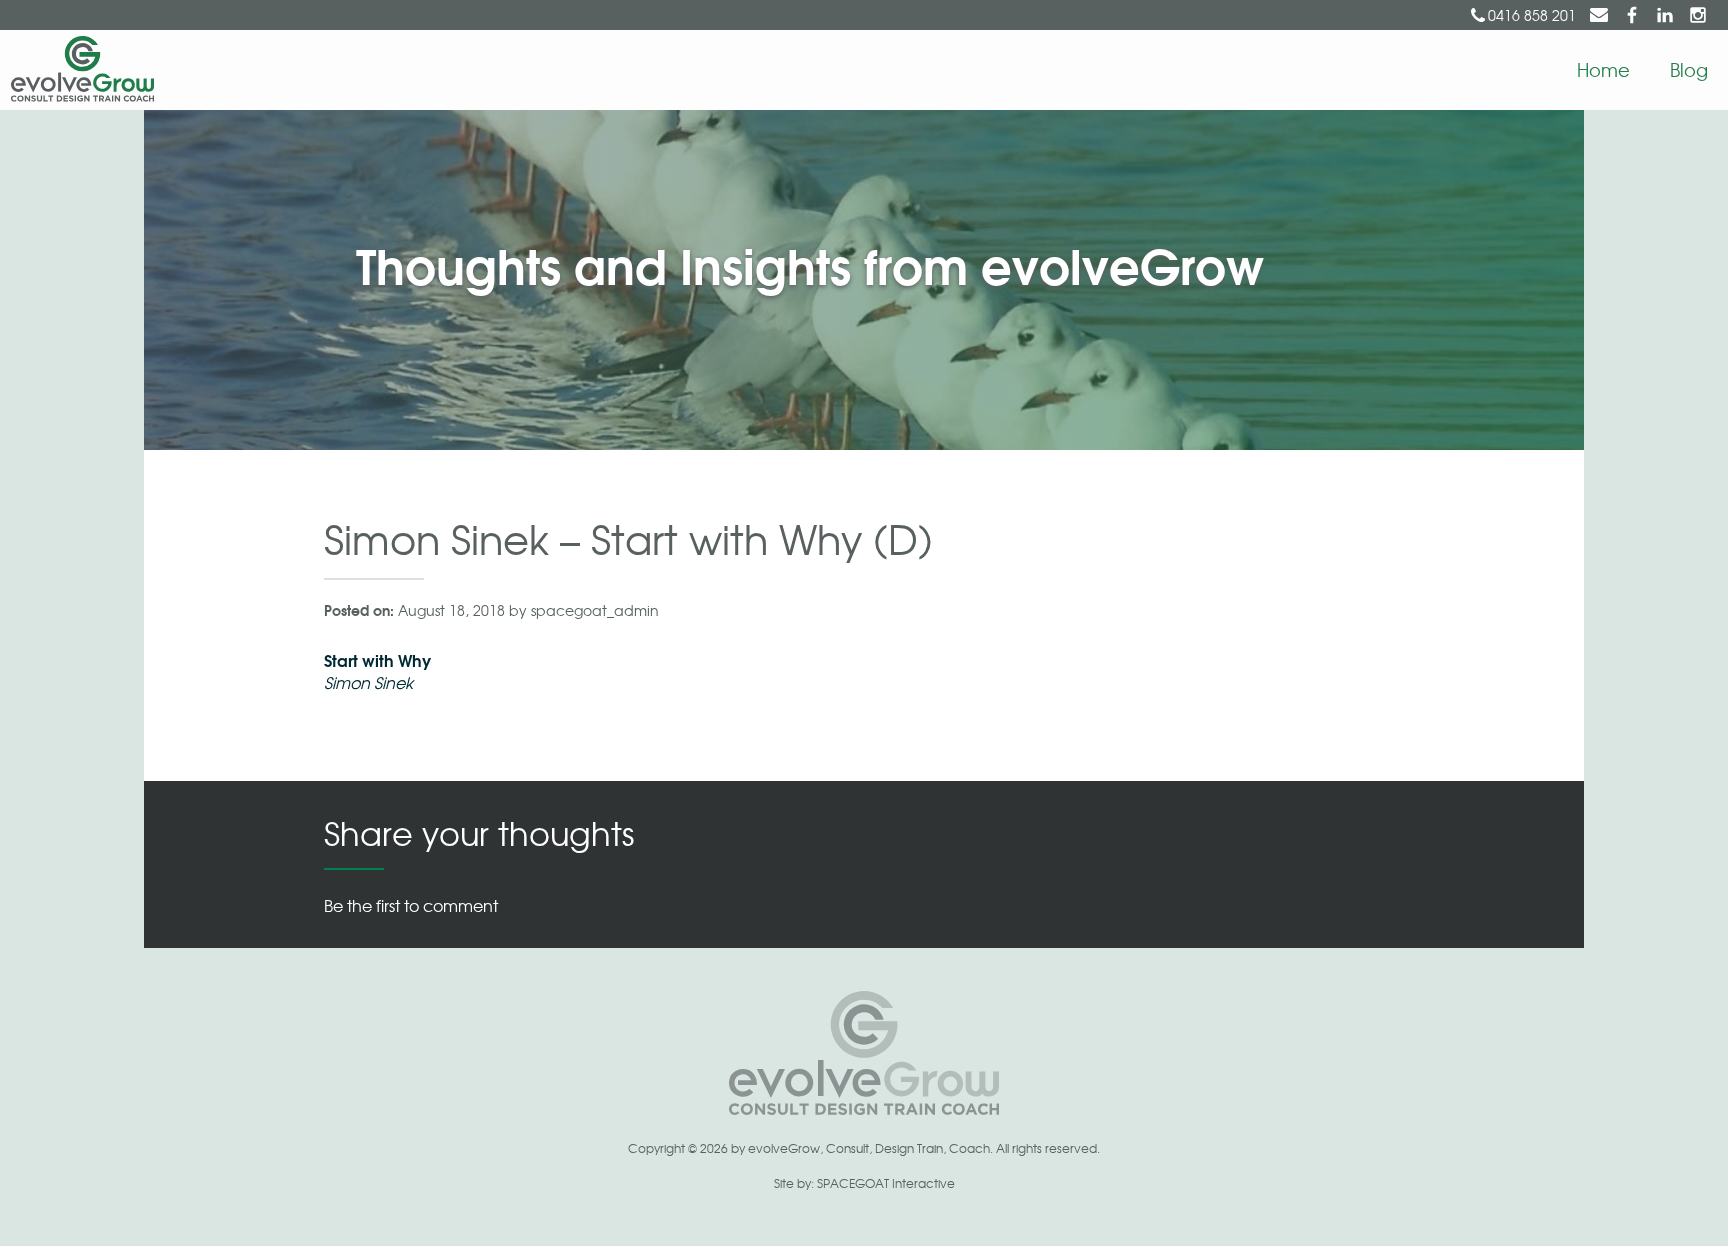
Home (1603, 69)
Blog (1689, 69)
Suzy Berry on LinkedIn (1665, 15)
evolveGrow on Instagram (1698, 15)
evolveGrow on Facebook (1632, 15)
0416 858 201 (1532, 15)
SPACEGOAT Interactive (886, 1183)
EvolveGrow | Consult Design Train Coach (77, 70)
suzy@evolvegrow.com (1599, 15)
